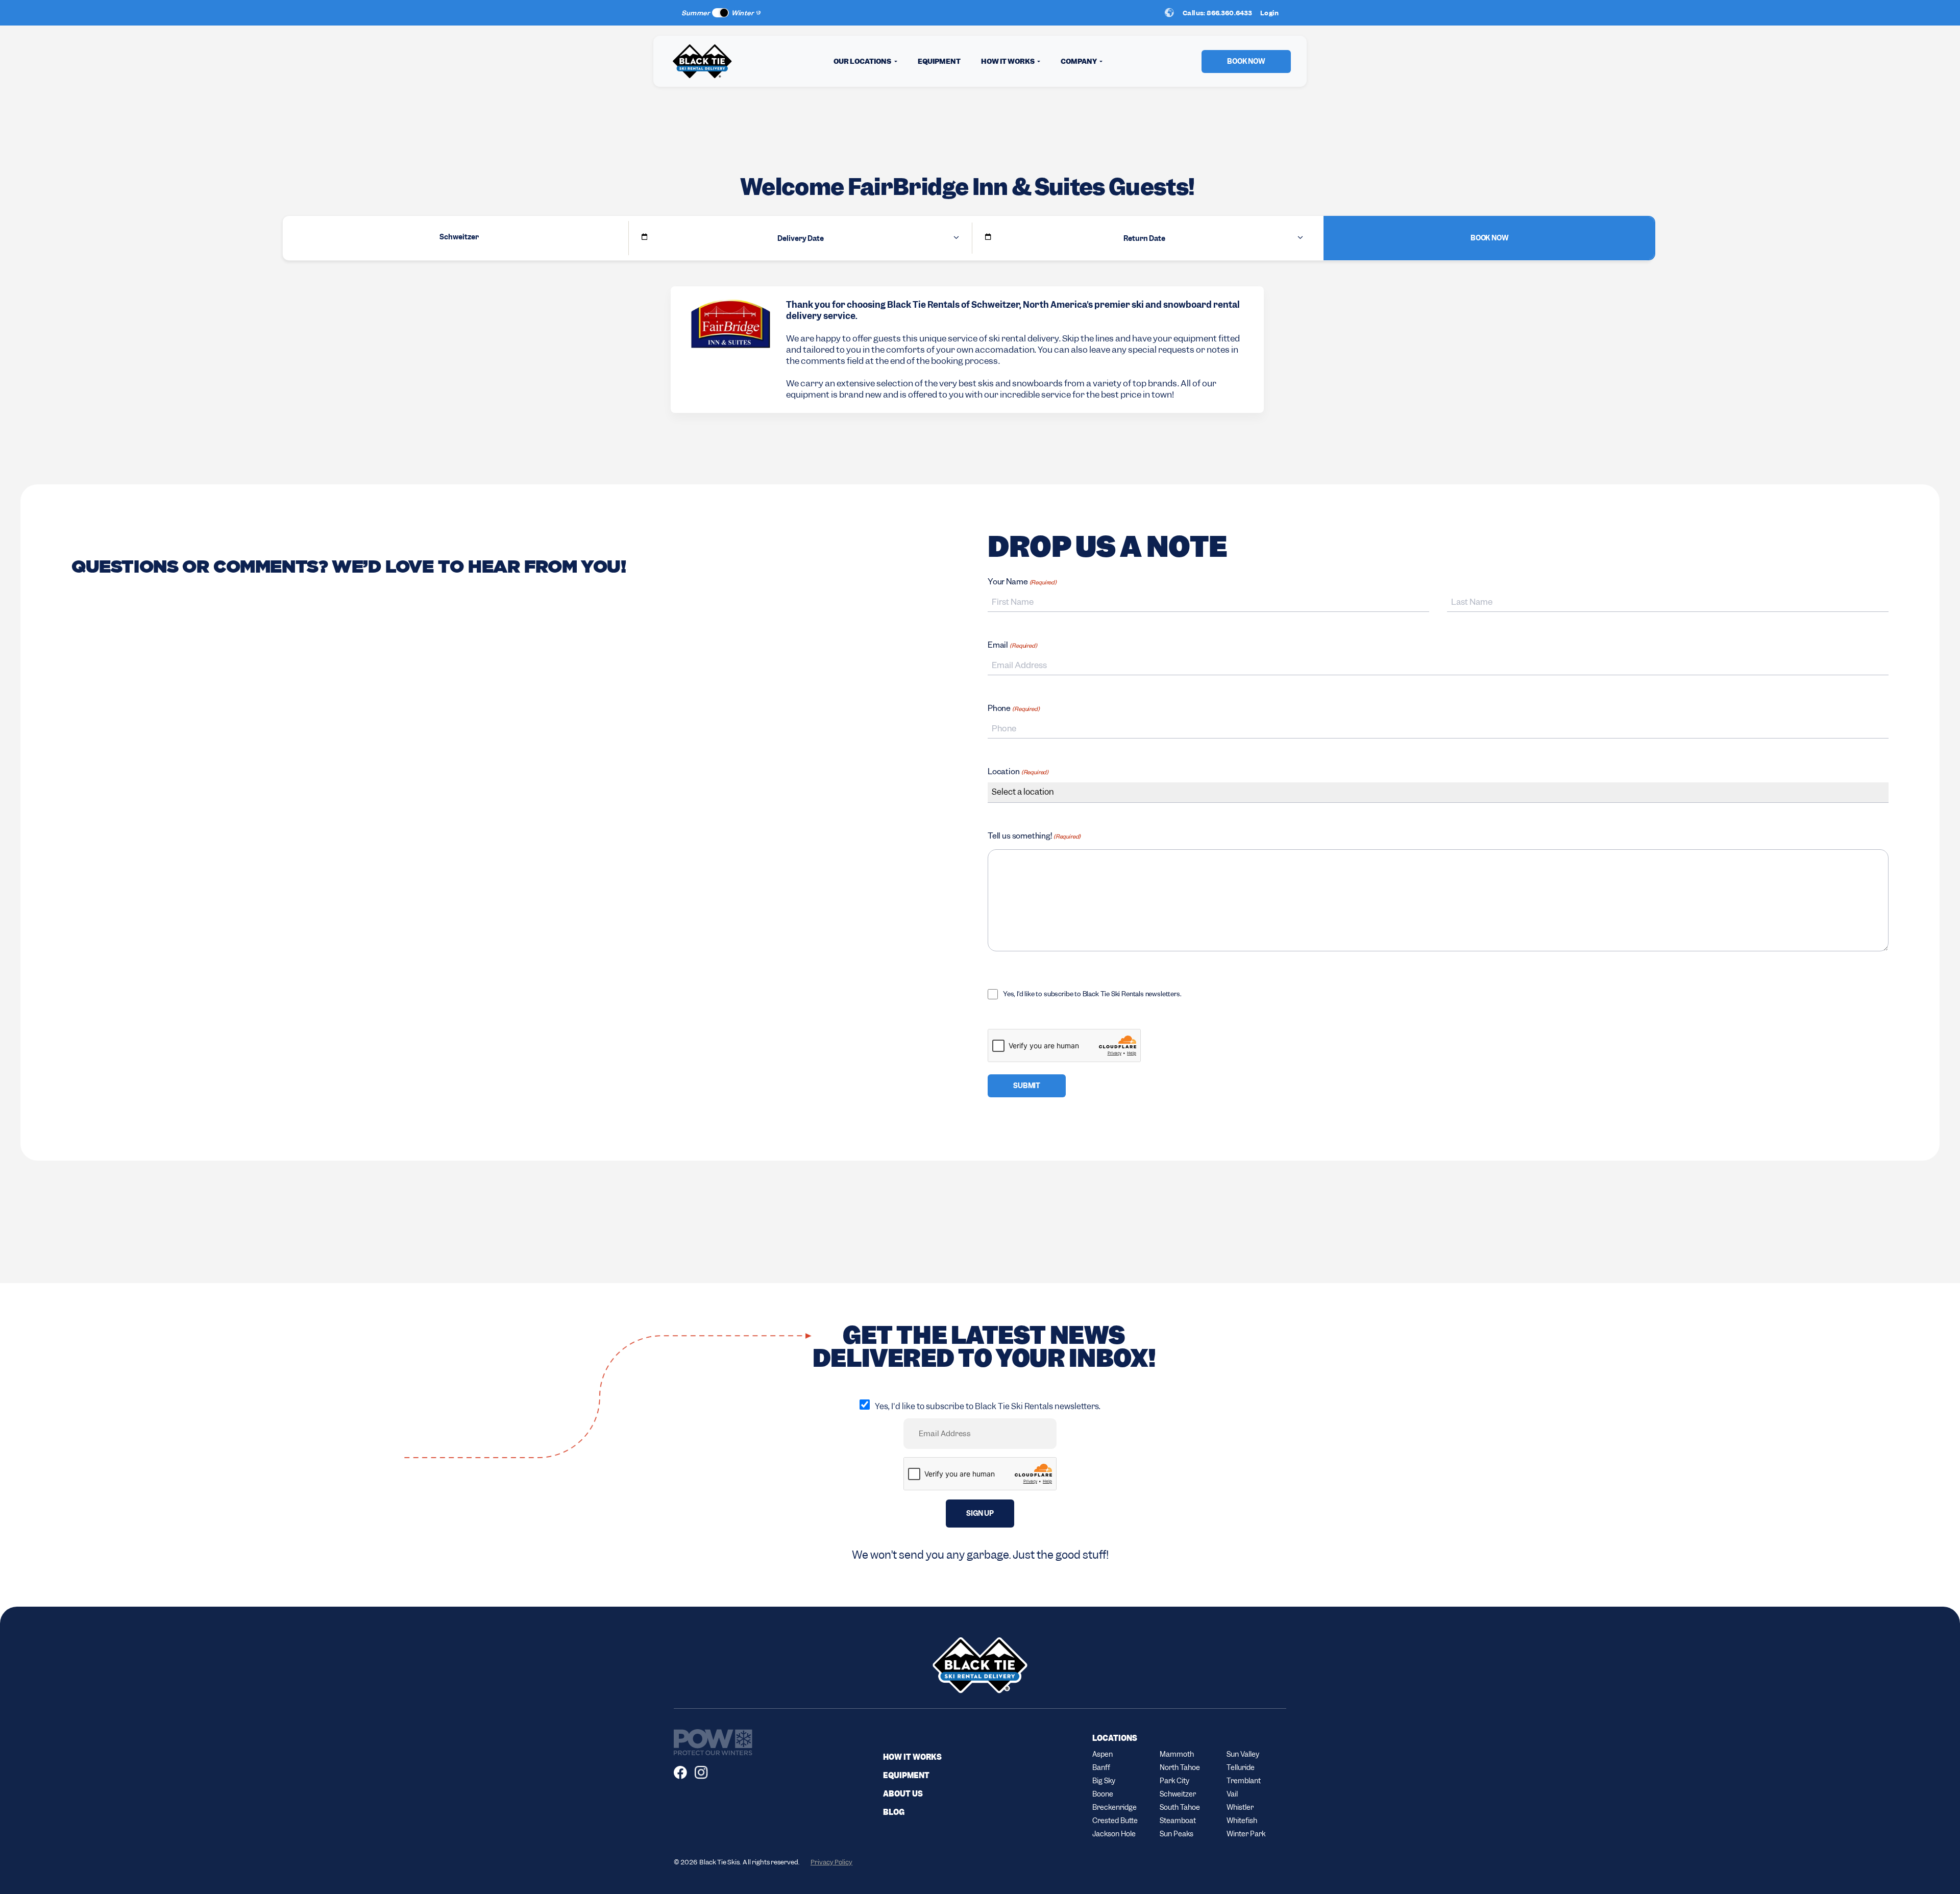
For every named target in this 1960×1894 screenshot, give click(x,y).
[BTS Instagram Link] (705, 1773)
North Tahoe (1180, 1767)
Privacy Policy (831, 1862)
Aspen (1102, 1754)
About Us (903, 1794)
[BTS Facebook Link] (684, 1773)
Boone (1103, 1794)
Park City (1174, 1781)
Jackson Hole (1114, 1834)
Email (1012, 647)
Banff (1101, 1767)
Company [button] (1079, 61)
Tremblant (1244, 1781)
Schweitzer (1178, 1794)
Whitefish (1242, 1821)
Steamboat (1178, 1821)
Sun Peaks (1006, 13)
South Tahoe (1180, 1807)
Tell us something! (1034, 838)
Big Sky (1104, 1781)
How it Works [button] (1008, 61)
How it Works (912, 1757)
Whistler (1240, 1807)
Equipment (939, 61)
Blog (894, 1812)
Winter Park (1246, 1834)
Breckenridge (1114, 1807)
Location (1018, 773)
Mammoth (1177, 1754)
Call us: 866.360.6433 (1217, 13)
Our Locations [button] (863, 61)
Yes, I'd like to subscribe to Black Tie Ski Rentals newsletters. (1092, 995)
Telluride (1241, 1767)
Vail (1232, 1794)
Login (1269, 13)
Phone (1014, 710)
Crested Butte (1115, 1821)
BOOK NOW (1246, 61)
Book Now (1490, 238)
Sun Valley (1243, 1754)
